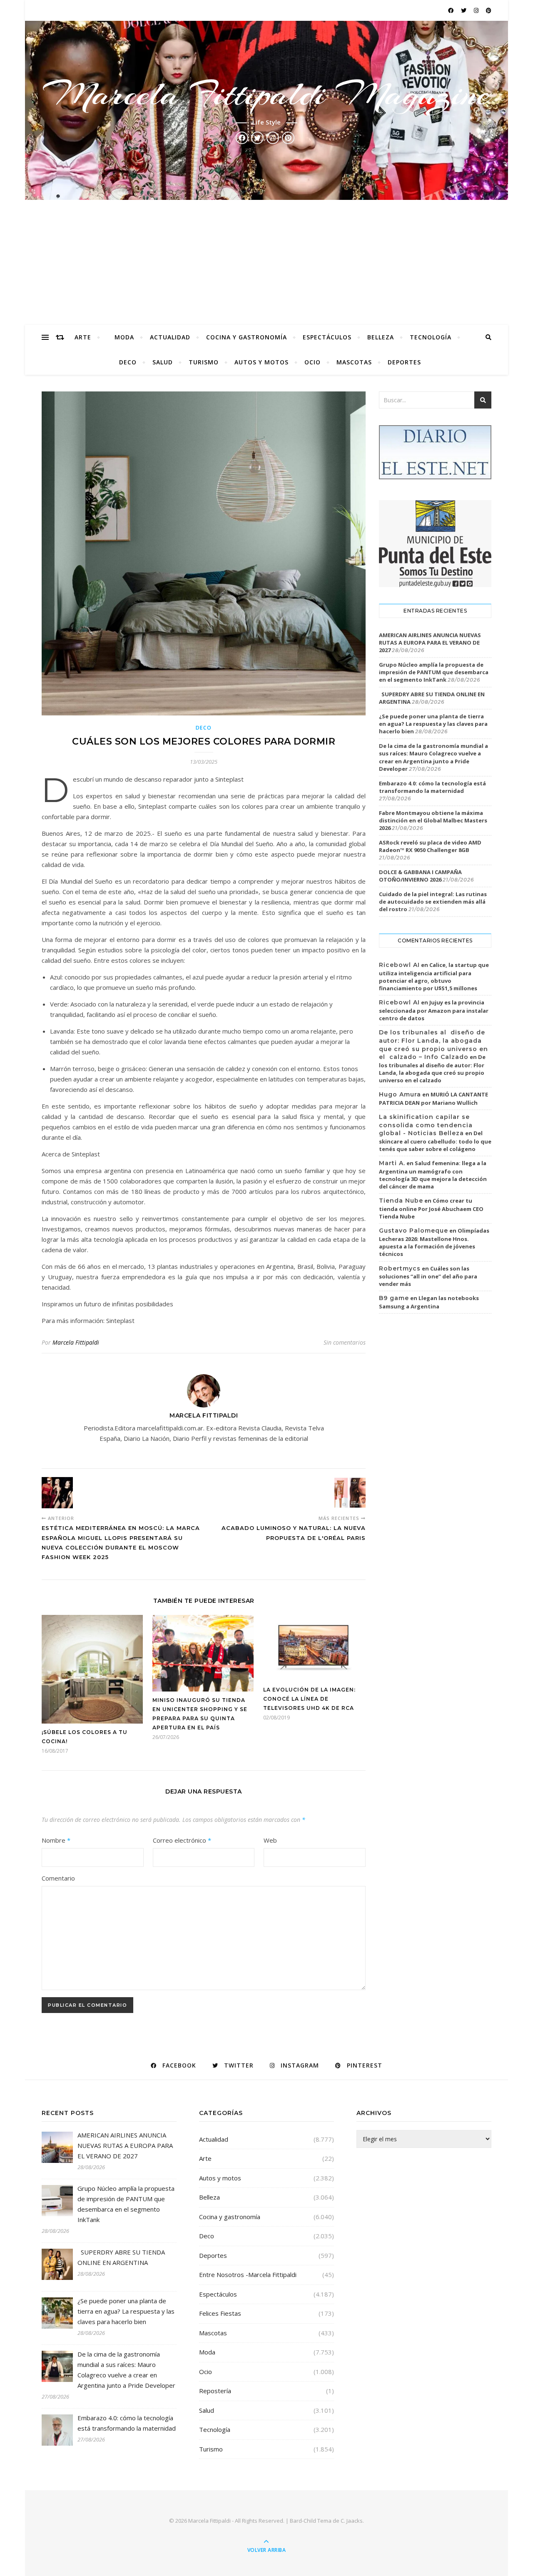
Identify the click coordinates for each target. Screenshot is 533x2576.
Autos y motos (262, 362)
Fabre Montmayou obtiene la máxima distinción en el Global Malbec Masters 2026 (433, 820)
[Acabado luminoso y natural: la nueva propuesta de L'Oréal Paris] (350, 1493)
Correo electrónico (182, 1840)
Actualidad (170, 337)
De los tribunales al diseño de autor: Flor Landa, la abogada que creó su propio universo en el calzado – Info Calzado (433, 1045)
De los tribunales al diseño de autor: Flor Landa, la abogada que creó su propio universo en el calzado (432, 1069)
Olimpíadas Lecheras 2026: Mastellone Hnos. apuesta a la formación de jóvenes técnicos (434, 1242)
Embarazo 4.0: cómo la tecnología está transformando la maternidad (432, 787)
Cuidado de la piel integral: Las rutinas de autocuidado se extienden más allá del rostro (433, 902)
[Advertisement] (266, 262)
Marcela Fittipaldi (76, 1342)
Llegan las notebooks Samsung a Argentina (429, 1302)
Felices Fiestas (220, 2313)
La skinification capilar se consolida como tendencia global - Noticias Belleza (426, 1125)
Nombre (56, 1840)
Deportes (404, 362)
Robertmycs (400, 1268)
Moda (124, 337)
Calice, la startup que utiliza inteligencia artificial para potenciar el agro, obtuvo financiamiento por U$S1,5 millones (434, 977)
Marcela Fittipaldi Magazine (266, 94)
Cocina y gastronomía (247, 337)
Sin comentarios (345, 1342)
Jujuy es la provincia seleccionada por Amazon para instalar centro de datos (434, 1010)
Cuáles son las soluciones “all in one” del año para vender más (428, 1276)
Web (270, 1840)
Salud (163, 362)
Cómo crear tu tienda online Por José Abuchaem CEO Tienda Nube (431, 1208)
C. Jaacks (352, 2521)
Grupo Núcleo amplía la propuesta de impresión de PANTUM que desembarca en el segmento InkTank (434, 672)
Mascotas (354, 362)
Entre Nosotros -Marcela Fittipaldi (248, 2275)
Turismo (204, 362)
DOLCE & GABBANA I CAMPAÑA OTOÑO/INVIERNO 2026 (420, 876)
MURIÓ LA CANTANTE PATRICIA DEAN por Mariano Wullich (433, 1099)
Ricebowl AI (399, 965)
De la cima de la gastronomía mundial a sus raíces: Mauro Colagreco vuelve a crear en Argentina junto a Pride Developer (433, 757)
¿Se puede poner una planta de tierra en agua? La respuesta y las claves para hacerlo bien (433, 724)
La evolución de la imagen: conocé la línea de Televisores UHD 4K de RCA (309, 1699)
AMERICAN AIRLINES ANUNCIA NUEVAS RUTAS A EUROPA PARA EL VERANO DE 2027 (430, 643)
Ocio (313, 362)
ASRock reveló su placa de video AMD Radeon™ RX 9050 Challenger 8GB (430, 846)
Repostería (215, 2391)
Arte (83, 337)
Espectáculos (327, 337)
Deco (128, 362)
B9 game (394, 1298)
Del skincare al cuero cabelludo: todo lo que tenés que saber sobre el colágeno (435, 1141)
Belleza (381, 337)
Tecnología (431, 337)
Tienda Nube (401, 1201)
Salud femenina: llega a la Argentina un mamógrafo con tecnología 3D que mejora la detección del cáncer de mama (433, 1175)
